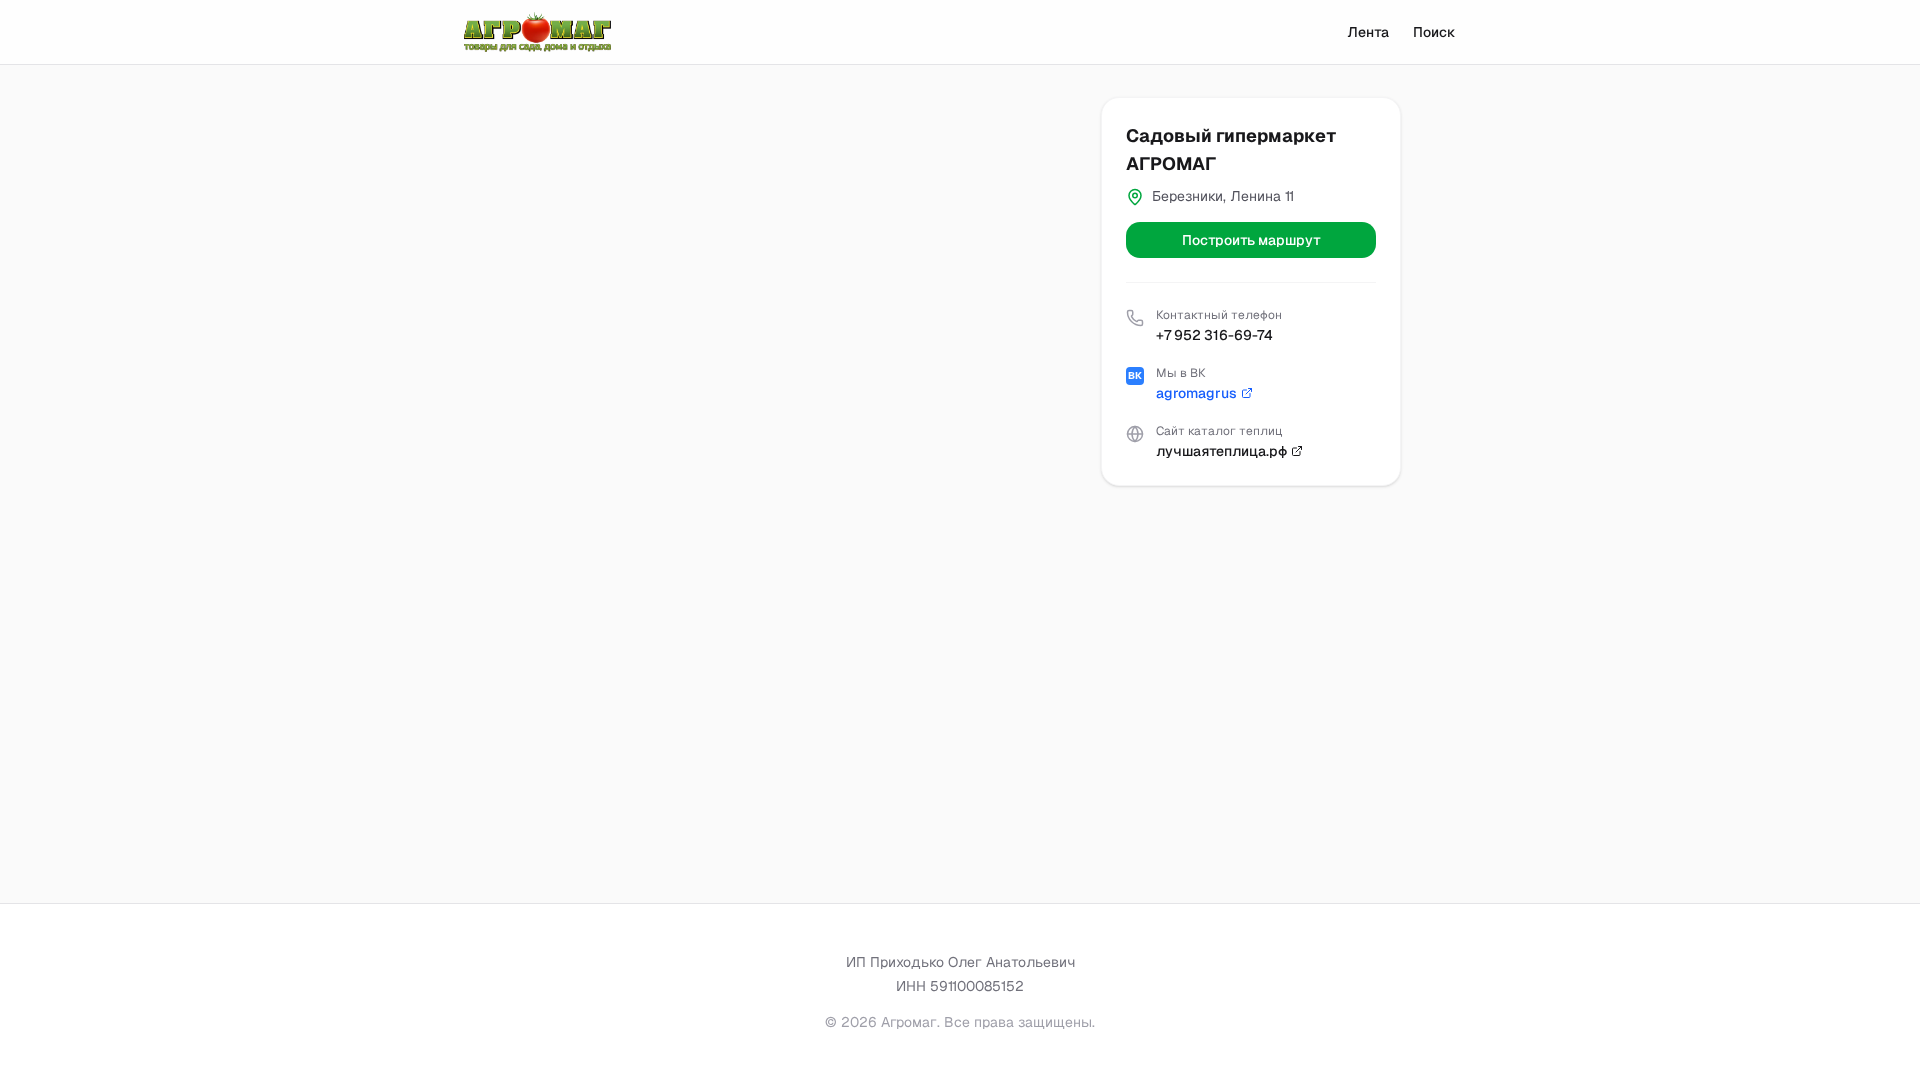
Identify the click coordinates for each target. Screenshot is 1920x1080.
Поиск (1434, 32)
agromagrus (1196, 393)
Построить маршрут (1251, 240)
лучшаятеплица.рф (1221, 451)
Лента (1368, 32)
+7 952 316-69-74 (1214, 335)
